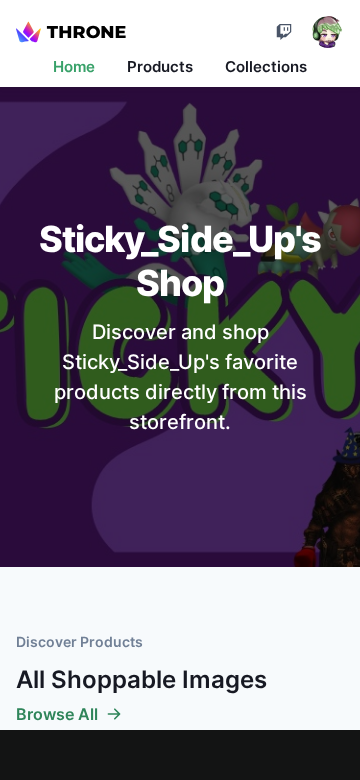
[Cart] (284, 32)
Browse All (57, 714)
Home (74, 66)
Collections (266, 66)
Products (160, 66)
